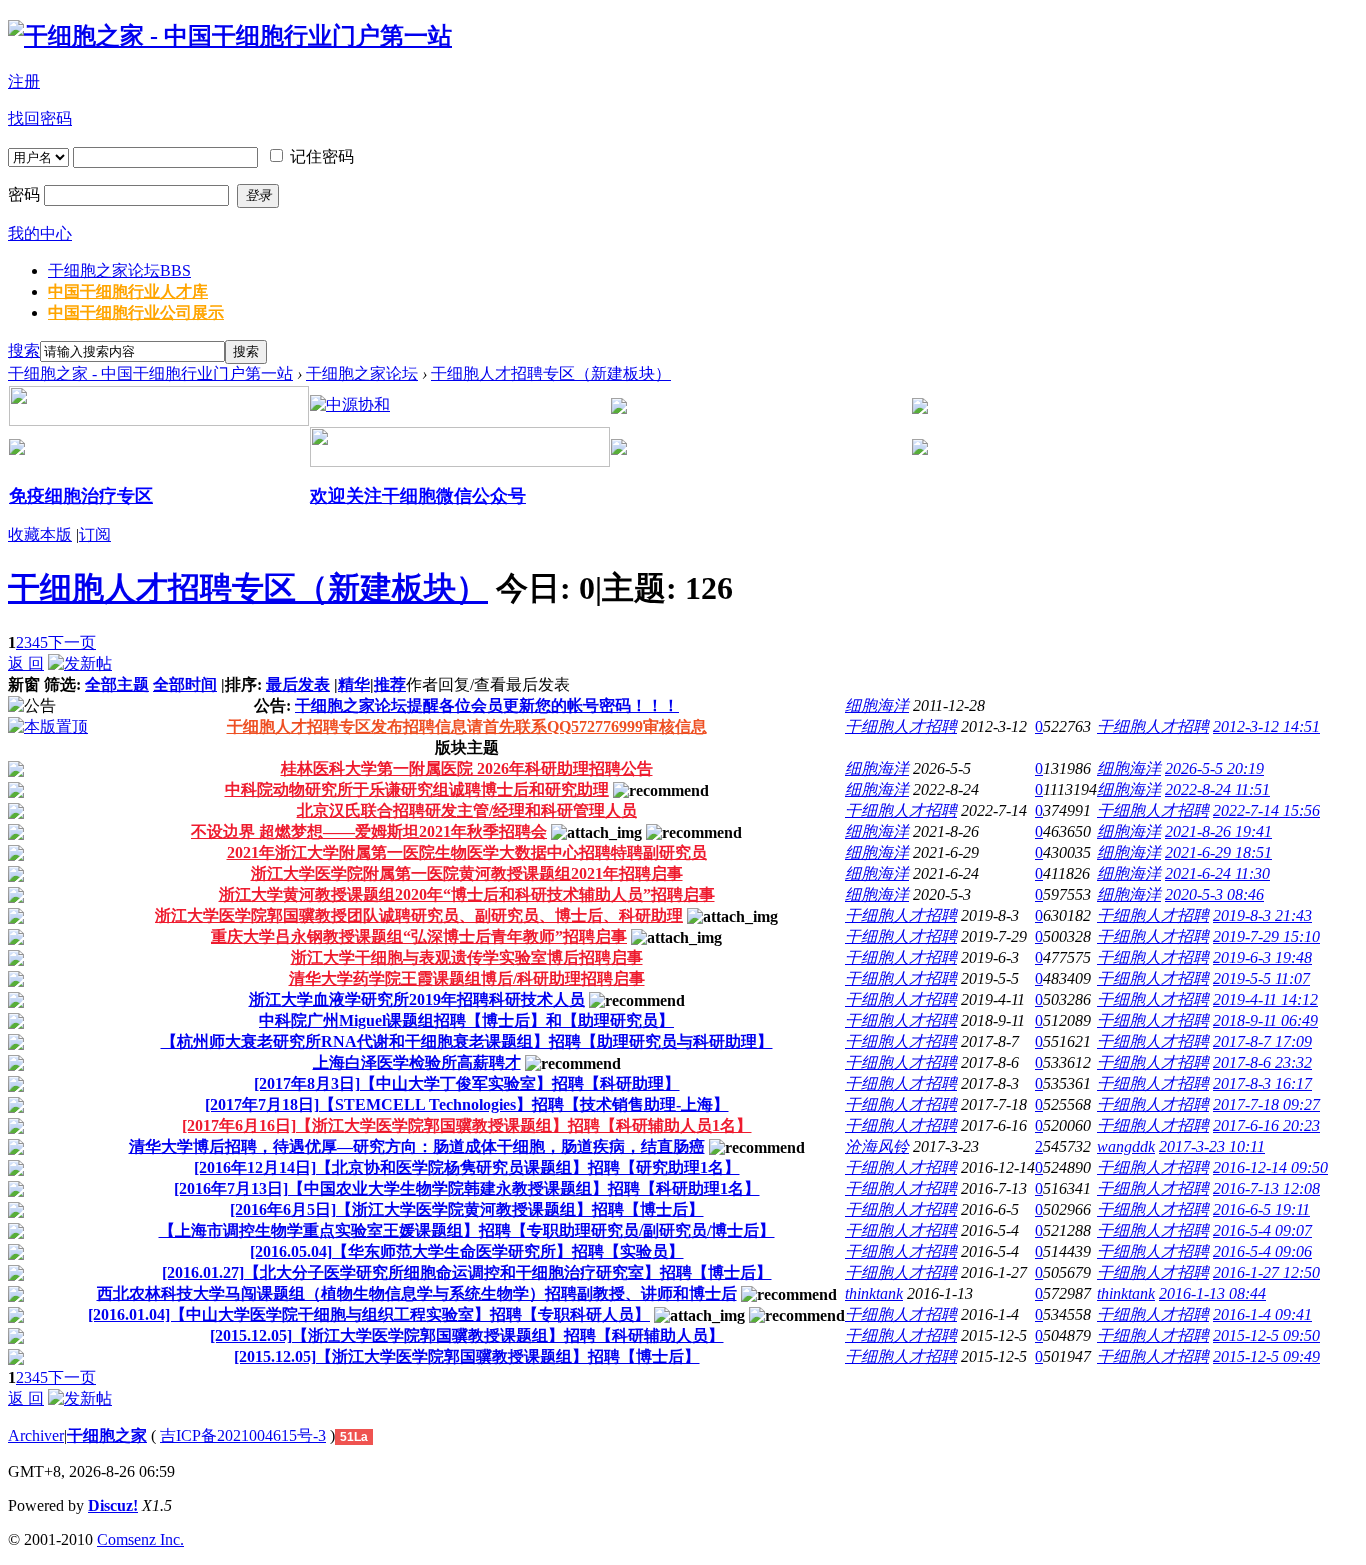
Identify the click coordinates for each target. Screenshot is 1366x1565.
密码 (24, 194)
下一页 (72, 642)
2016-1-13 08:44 (1212, 1293)
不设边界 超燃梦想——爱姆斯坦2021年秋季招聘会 (369, 831)
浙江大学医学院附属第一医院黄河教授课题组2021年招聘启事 (467, 873)
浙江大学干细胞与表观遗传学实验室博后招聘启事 (467, 957)
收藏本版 (40, 534)
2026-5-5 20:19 (1214, 768)
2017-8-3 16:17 (1262, 1083)
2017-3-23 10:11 (1212, 1146)
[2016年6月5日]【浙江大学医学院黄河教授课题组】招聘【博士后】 (467, 1209)
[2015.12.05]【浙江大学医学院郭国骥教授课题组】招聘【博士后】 (467, 1356)
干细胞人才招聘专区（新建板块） (551, 373)
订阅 (95, 534)
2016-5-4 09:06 (1262, 1251)
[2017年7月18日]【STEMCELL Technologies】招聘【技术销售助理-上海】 (467, 1104)
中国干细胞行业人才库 (128, 291)
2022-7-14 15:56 (1266, 810)
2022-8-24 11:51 (1217, 789)
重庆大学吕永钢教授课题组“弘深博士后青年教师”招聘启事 (419, 936)
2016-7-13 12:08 (1266, 1188)
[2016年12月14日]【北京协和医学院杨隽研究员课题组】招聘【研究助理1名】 (467, 1167)
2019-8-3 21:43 (1262, 915)
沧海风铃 (877, 1146)
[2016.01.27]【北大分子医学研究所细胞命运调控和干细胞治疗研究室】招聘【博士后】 (467, 1272)
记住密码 (322, 156)
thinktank (874, 1293)
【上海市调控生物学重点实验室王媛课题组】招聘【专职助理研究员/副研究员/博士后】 (467, 1230)
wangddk (1126, 1146)
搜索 (24, 350)
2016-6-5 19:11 (1261, 1209)
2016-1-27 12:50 (1266, 1272)
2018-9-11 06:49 (1265, 1020)
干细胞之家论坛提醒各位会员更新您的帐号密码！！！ (487, 705)
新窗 (24, 684)
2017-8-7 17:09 (1262, 1041)
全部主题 (117, 684)
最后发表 (298, 684)
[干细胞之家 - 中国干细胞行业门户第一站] (230, 36)
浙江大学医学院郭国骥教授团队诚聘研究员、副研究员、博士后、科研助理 (419, 915)
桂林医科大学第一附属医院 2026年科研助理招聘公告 (467, 768)
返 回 (26, 663)
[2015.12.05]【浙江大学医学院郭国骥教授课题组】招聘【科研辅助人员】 (467, 1335)
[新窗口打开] (16, 771)
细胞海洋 (877, 705)
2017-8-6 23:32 (1262, 1062)
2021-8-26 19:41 (1218, 831)
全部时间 (185, 684)
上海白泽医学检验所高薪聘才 (417, 1062)
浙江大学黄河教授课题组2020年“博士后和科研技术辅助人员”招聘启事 (467, 894)
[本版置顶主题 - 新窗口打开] (48, 726)
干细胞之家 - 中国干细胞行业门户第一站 (150, 373)
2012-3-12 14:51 (1266, 726)
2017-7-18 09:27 (1266, 1104)
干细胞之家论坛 (119, 270)
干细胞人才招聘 (901, 726)
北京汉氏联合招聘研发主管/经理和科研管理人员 (467, 810)
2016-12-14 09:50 (1270, 1167)
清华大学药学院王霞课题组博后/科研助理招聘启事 (467, 978)
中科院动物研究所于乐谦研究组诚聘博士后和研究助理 (417, 789)
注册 (24, 81)
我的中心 (40, 233)
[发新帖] (80, 663)
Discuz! (113, 1505)
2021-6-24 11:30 (1217, 873)
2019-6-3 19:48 (1262, 957)
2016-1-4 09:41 (1262, 1314)
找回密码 (40, 118)
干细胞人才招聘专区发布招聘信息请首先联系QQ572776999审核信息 (467, 726)
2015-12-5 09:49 (1266, 1356)
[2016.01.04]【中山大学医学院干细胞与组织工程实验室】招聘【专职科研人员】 (369, 1314)
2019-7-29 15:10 (1266, 936)
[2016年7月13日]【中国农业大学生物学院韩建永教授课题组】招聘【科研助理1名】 (467, 1188)
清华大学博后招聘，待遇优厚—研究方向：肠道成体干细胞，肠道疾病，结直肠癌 (417, 1146)
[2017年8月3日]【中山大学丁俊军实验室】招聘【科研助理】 (467, 1083)
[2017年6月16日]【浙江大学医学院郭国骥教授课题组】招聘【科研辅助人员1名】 (467, 1125)
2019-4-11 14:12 (1265, 999)
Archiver (36, 1435)
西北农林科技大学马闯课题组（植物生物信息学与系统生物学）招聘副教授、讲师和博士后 (417, 1293)
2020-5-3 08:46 (1214, 894)
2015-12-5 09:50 (1266, 1335)
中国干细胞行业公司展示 (136, 312)
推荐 (390, 684)
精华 (354, 684)
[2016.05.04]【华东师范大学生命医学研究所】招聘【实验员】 (467, 1251)
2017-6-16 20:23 (1266, 1125)
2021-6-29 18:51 (1218, 852)
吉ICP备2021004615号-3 (243, 1435)
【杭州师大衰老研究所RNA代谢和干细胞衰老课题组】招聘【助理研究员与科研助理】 (467, 1041)
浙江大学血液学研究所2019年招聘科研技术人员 (417, 999)
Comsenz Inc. (140, 1539)
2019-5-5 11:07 (1261, 978)
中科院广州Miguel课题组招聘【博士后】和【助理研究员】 (466, 1020)
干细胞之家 (107, 1435)
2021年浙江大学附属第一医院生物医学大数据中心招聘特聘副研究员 (467, 852)
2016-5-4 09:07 (1262, 1230)
